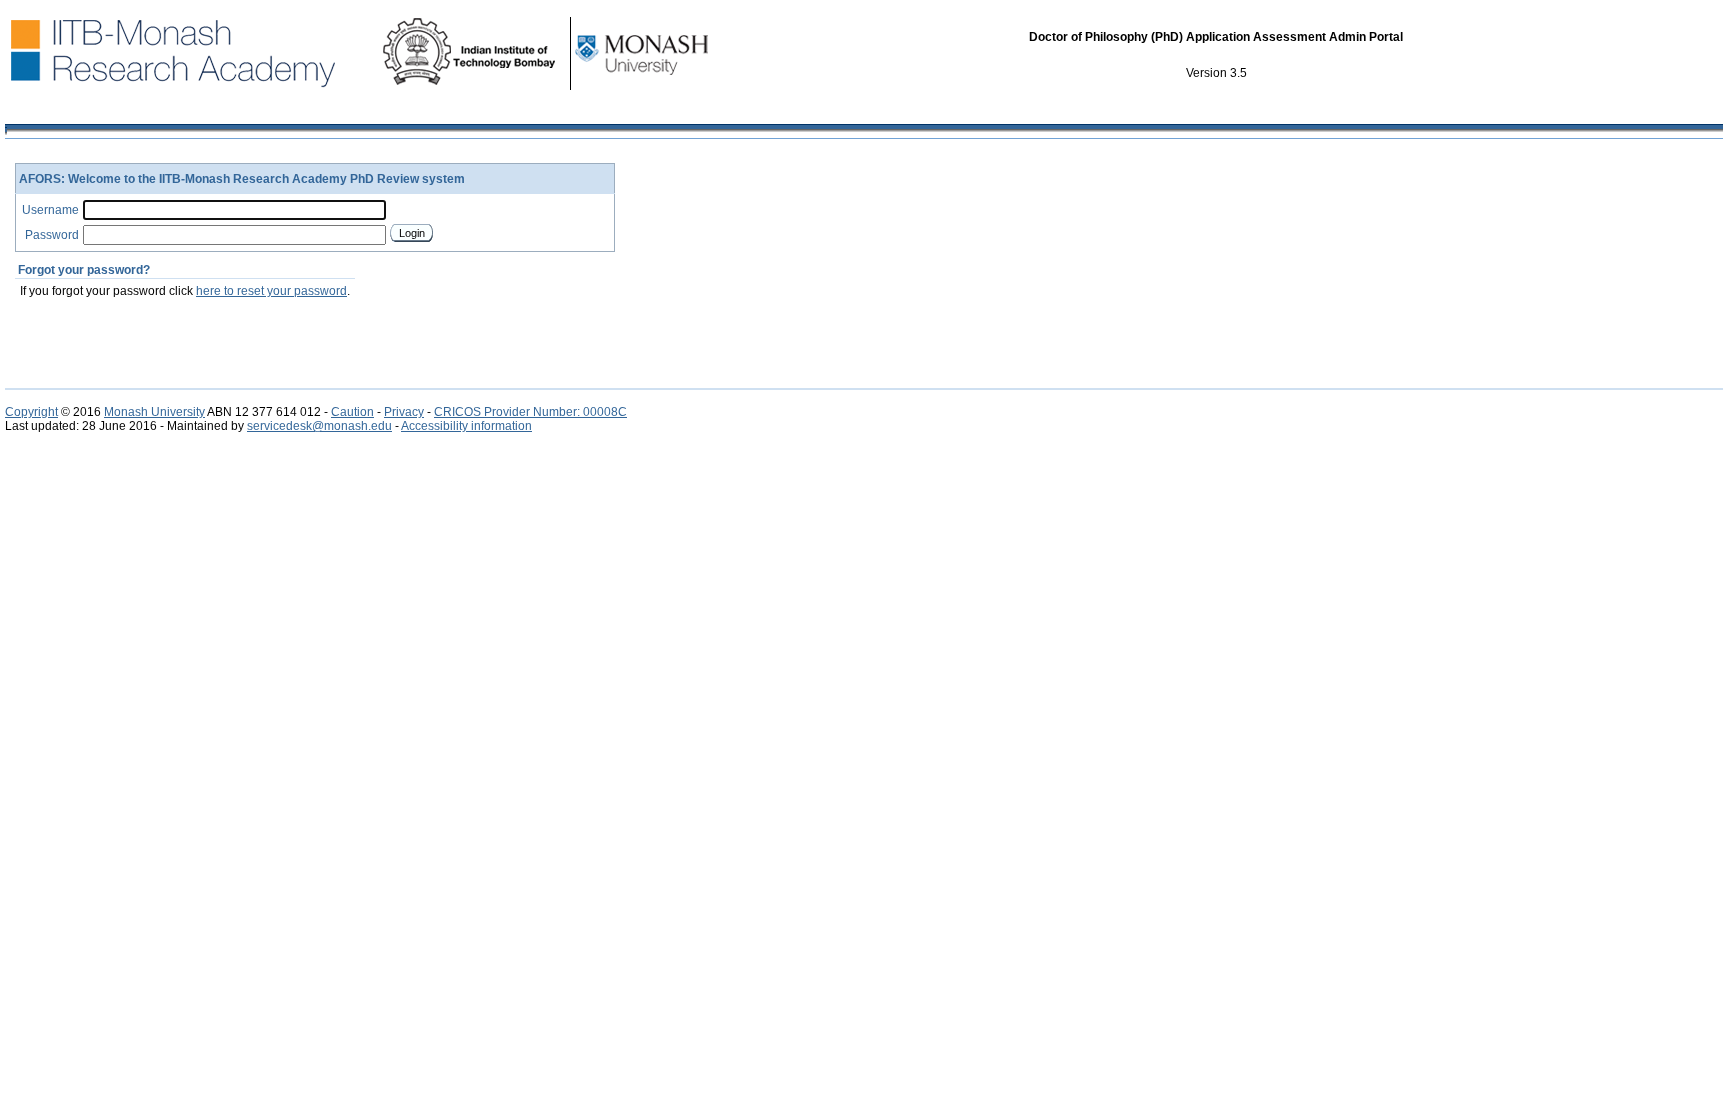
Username (50, 210)
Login (412, 233)
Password (52, 235)
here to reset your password (271, 291)
